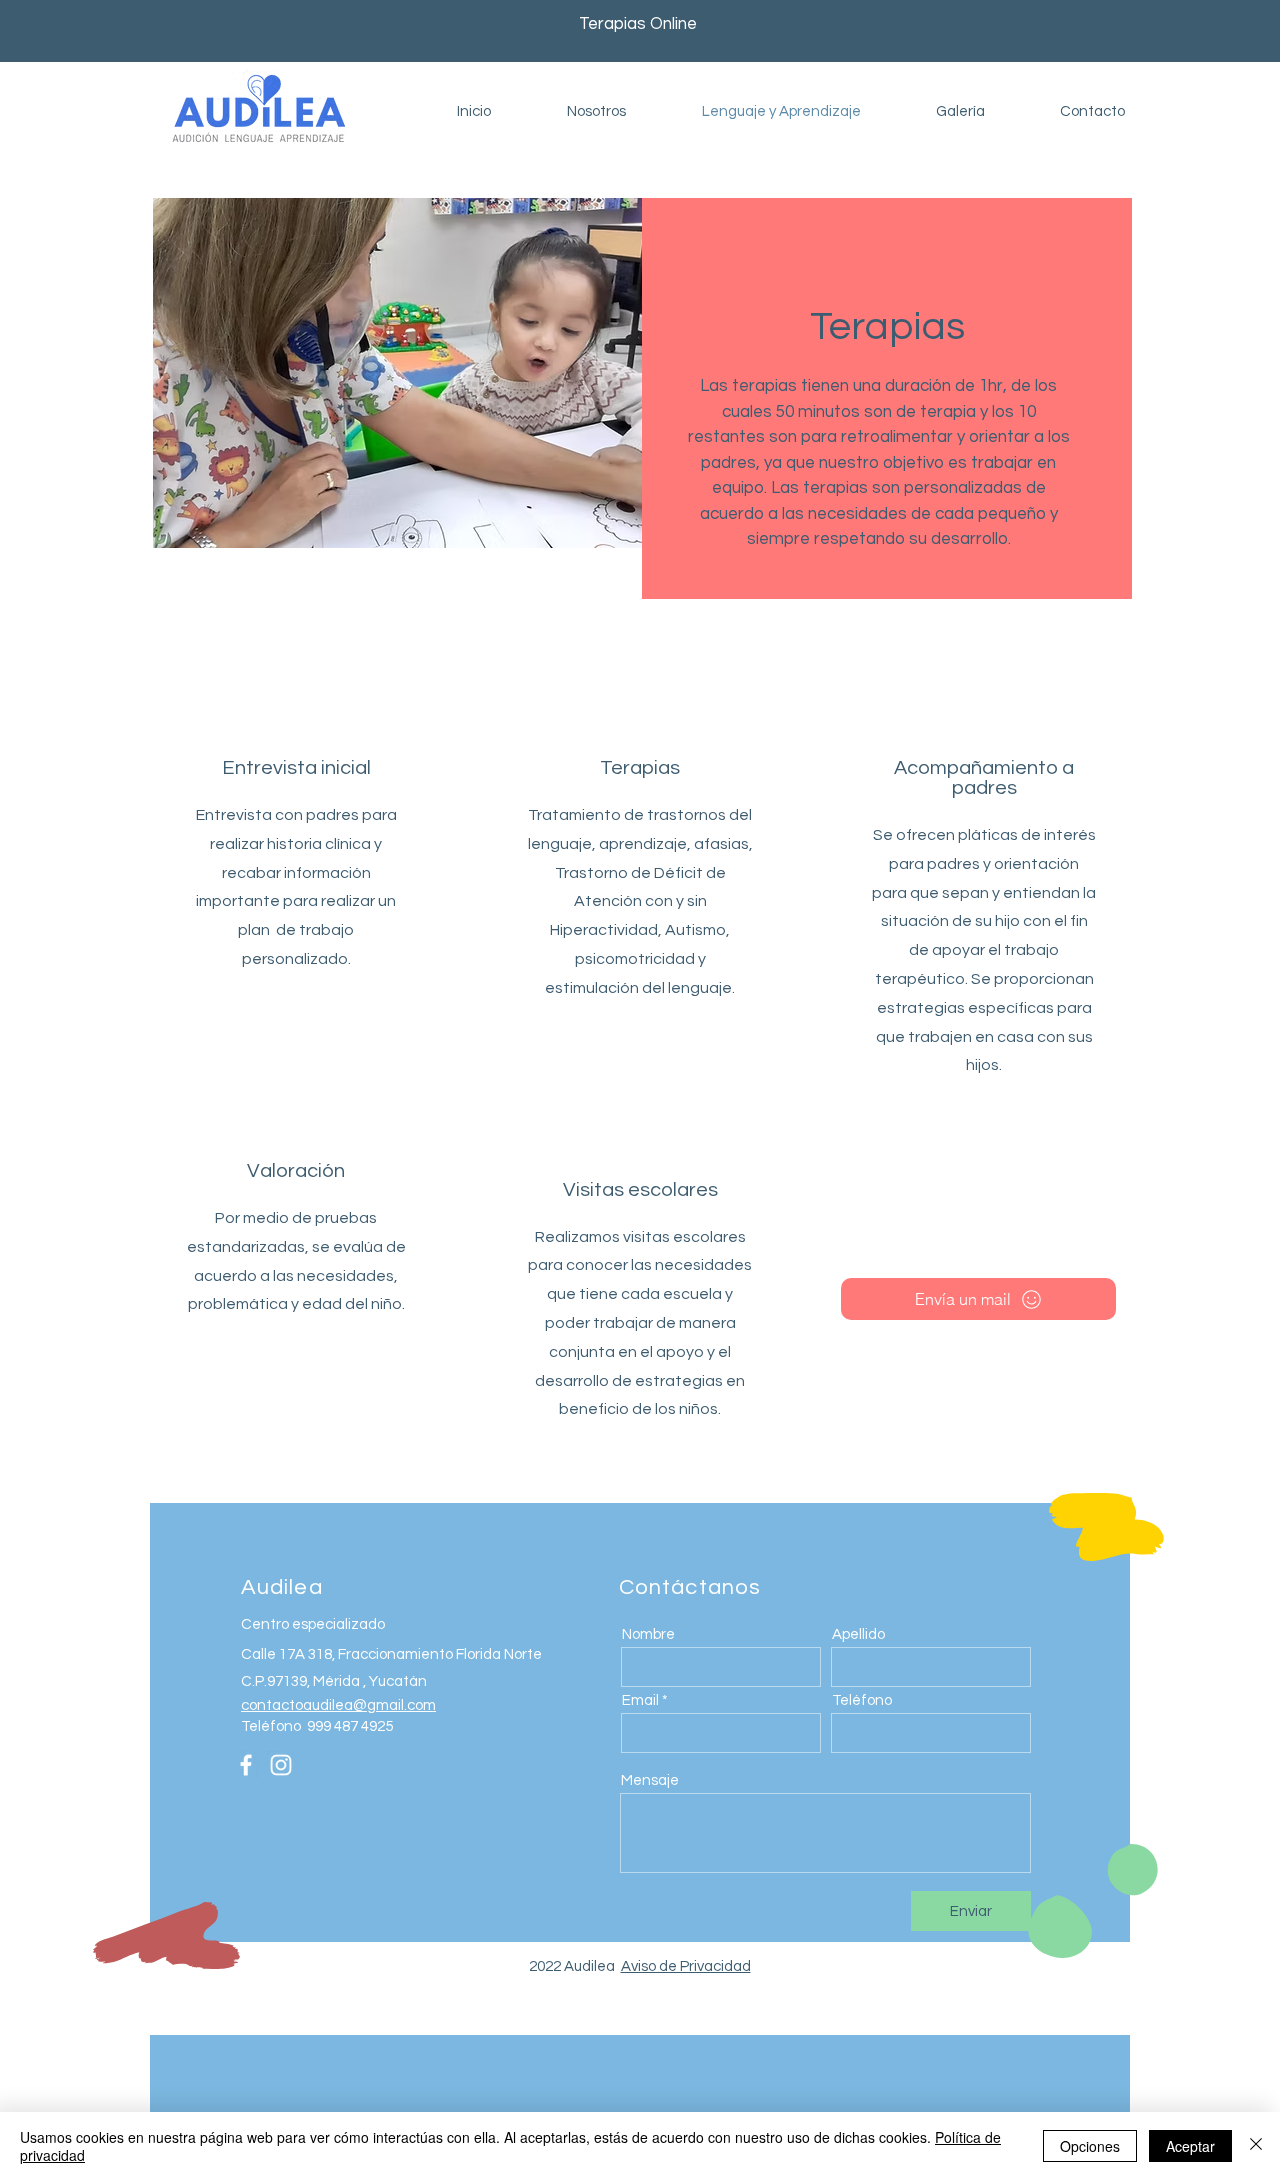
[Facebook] (246, 1765)
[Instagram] (281, 1765)
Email (640, 1700)
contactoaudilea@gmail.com (338, 1705)
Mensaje (650, 1780)
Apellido (858, 1634)
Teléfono (862, 1700)
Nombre (648, 1634)
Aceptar (1190, 2146)
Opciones (1090, 2146)
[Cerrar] (1256, 2146)
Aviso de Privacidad (686, 1966)
